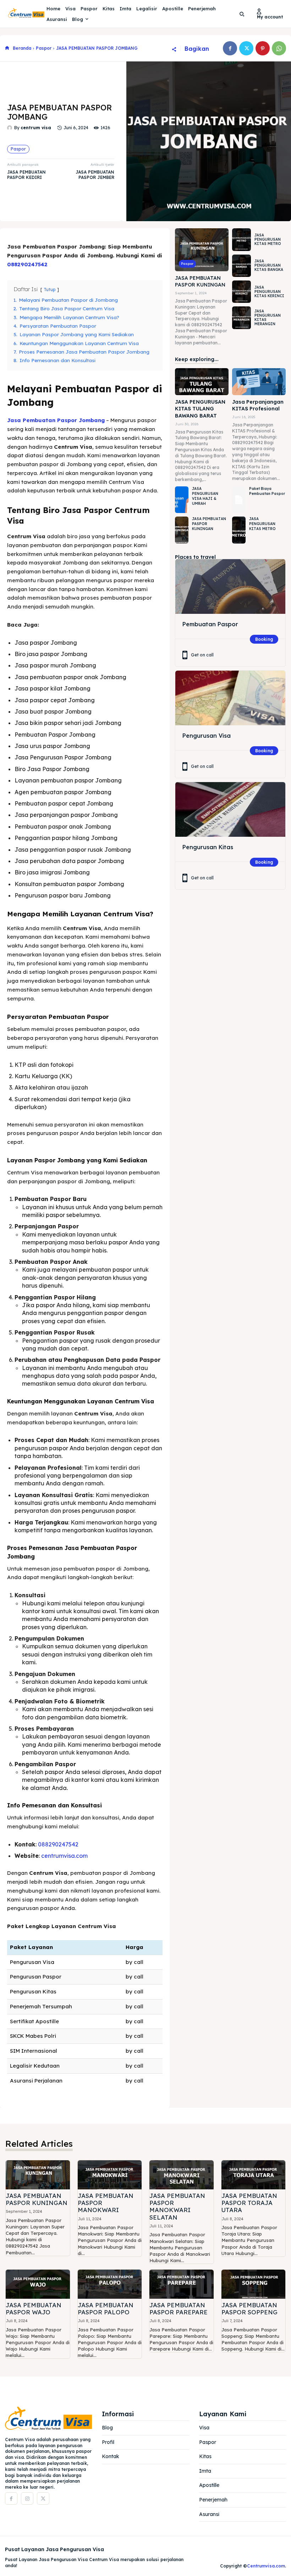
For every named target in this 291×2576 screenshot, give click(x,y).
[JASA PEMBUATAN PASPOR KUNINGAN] (202, 250)
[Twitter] (246, 48)
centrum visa (36, 128)
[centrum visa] (11, 128)
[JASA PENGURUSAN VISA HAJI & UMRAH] (182, 500)
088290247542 (27, 264)
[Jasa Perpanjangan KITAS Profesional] (259, 381)
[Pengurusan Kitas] (230, 810)
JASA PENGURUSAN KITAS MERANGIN (268, 318)
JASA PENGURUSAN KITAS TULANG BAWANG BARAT (200, 409)
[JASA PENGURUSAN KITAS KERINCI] (241, 292)
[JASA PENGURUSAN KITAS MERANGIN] (241, 318)
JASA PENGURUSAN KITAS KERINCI (269, 292)
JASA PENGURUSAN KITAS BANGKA (269, 265)
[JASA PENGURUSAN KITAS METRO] (241, 239)
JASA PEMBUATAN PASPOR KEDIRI (26, 175)
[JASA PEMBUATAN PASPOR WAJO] (38, 2284)
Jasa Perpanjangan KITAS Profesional (258, 405)
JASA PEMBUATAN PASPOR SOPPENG (249, 2308)
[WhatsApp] (279, 48)
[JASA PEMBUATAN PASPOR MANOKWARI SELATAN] (182, 2175)
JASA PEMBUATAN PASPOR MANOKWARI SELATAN (177, 2206)
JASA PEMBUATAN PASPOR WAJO (34, 2308)
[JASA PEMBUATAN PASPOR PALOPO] (110, 2284)
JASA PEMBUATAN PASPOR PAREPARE (179, 2308)
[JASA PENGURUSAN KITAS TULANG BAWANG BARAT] (202, 381)
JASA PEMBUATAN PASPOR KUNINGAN (200, 282)
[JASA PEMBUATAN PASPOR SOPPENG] (254, 2284)
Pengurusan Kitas (208, 847)
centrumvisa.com (64, 1856)
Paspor (44, 48)
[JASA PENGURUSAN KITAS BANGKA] (241, 266)
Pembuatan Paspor (210, 624)
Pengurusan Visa (207, 736)
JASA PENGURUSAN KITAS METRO (268, 239)
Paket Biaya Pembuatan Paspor (267, 491)
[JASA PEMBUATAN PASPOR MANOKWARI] (110, 2175)
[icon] (7, 48)
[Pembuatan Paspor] (230, 587)
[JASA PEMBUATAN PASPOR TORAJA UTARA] (254, 2175)
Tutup (50, 290)
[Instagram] (27, 2498)
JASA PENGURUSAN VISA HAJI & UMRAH (205, 496)
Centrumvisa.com (266, 2566)
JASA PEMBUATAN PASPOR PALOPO (106, 2308)
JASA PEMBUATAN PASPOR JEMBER (95, 175)
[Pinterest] (263, 48)
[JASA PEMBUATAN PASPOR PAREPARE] (182, 2284)
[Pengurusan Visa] (230, 698)
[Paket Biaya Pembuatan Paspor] (239, 500)
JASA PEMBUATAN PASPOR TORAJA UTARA (249, 2203)
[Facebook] (230, 48)
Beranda (22, 48)
